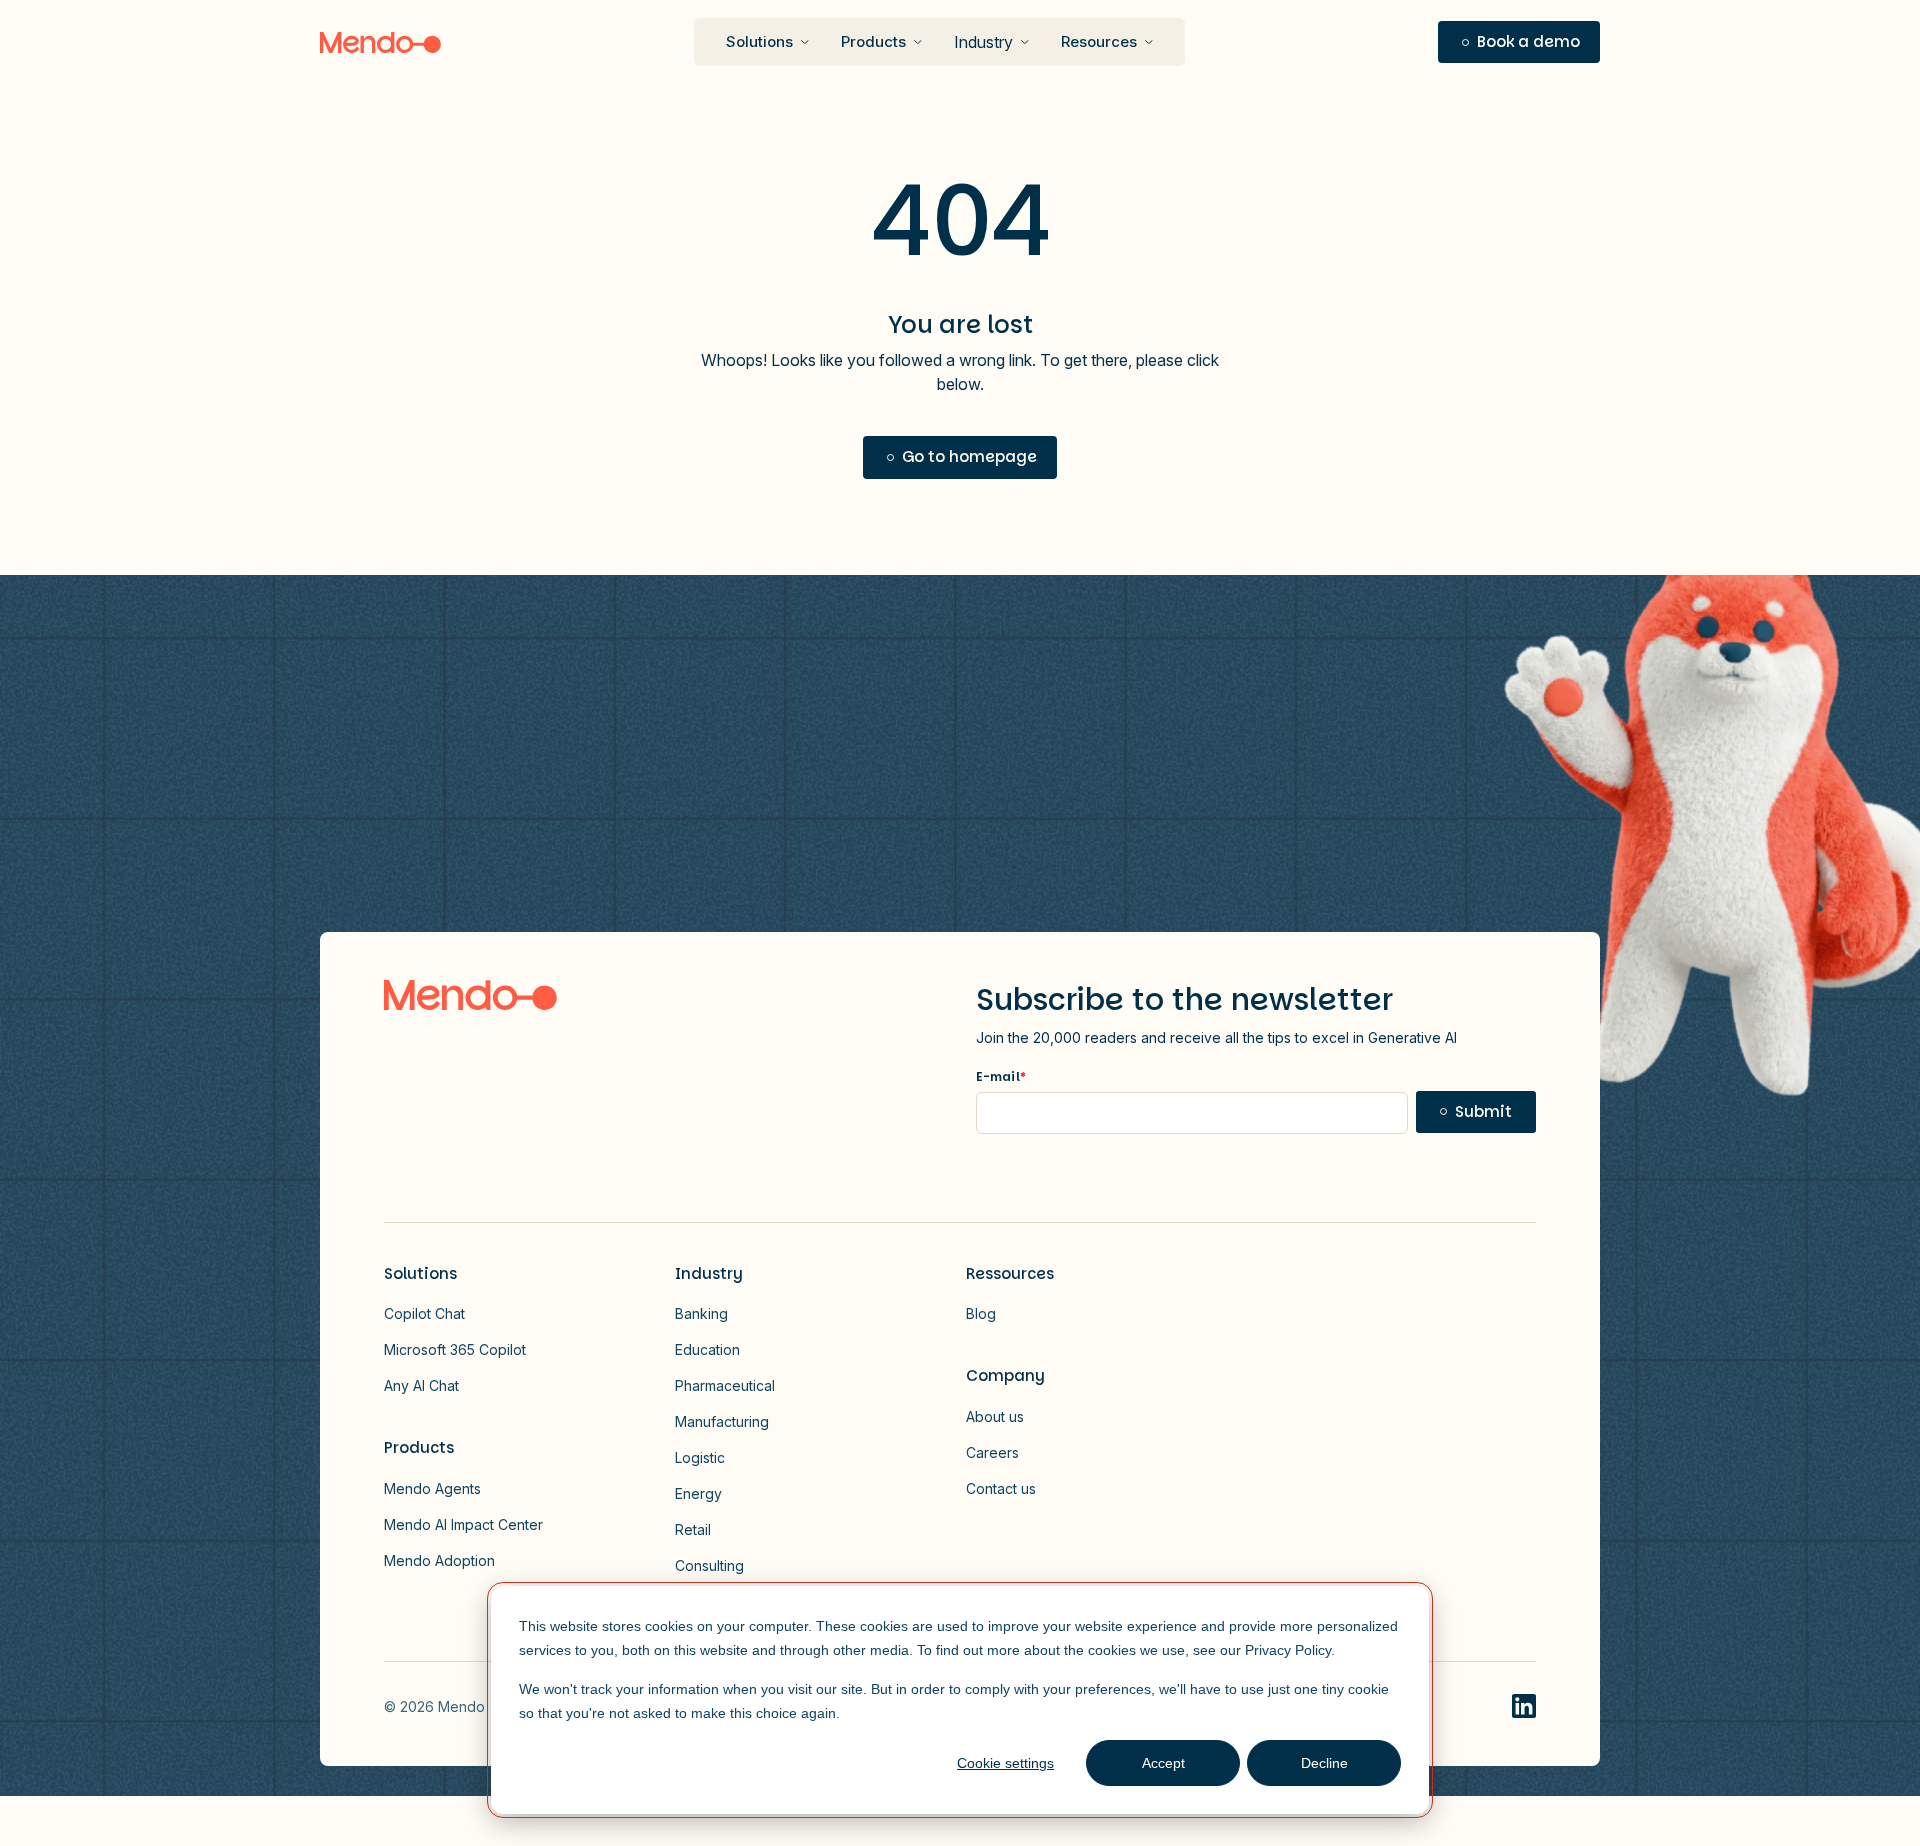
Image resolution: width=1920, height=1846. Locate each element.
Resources (1099, 41)
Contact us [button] (1001, 1488)
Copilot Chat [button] (424, 1313)
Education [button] (707, 1349)
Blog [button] (981, 1313)
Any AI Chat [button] (421, 1385)
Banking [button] (701, 1313)
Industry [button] (983, 42)
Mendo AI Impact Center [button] (463, 1524)
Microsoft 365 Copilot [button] (455, 1349)
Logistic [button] (700, 1457)
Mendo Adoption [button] (439, 1560)
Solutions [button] (420, 1273)
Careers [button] (992, 1452)
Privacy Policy (1288, 1650)
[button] (1519, 42)
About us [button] (995, 1416)
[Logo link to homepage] (470, 995)
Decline (1324, 1763)
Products (873, 41)
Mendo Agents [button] (432, 1488)
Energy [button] (698, 1493)
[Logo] (380, 42)
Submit (1483, 1111)
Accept (1163, 1763)
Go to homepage (969, 456)
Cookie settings (1005, 1763)
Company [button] (1005, 1375)
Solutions (759, 41)
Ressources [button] (1010, 1273)
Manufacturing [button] (722, 1421)
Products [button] (419, 1447)
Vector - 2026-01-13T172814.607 (1524, 1706)
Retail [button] (693, 1529)
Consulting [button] (709, 1565)
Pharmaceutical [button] (725, 1385)
